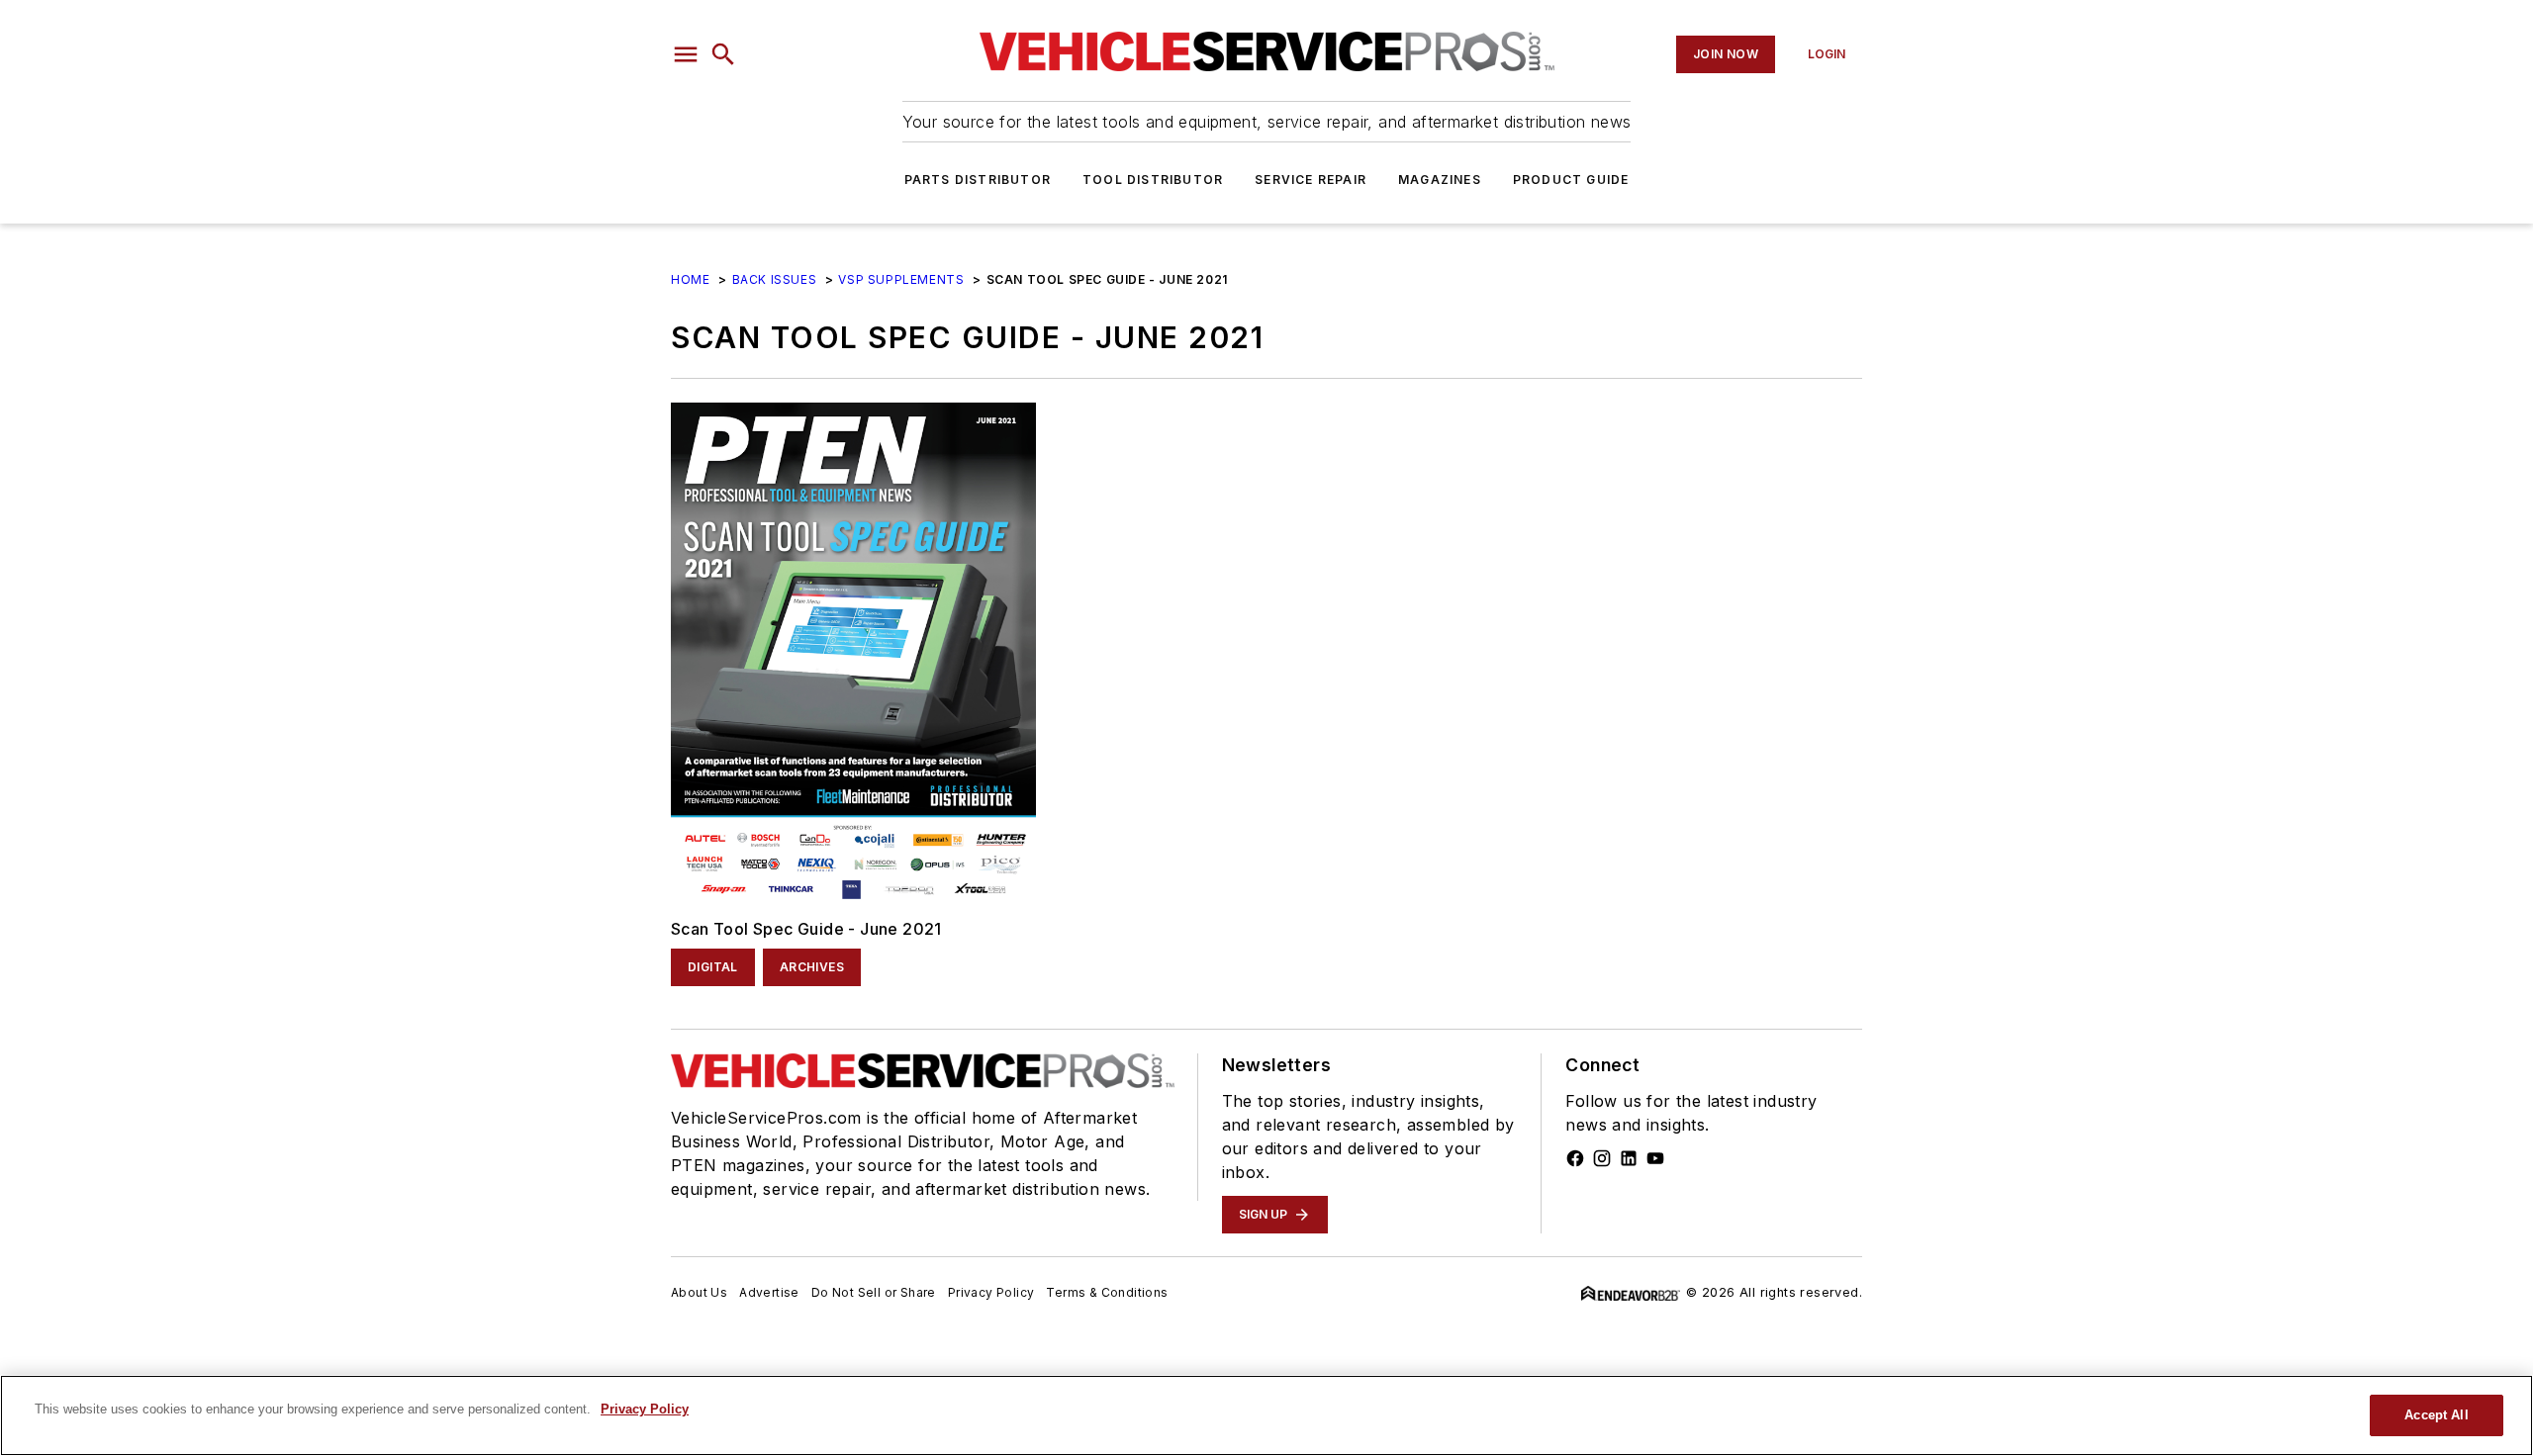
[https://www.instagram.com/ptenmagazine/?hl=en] (1602, 1158)
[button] (686, 54)
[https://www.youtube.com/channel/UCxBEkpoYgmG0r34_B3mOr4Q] (1655, 1158)
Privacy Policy (991, 1292)
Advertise (769, 1292)
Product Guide (1571, 180)
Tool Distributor (1153, 180)
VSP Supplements (901, 279)
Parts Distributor (978, 180)
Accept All (2436, 1415)
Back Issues (775, 279)
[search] (723, 54)
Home (690, 279)
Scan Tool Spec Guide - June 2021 (806, 929)
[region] (1266, 1415)
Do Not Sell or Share (874, 1292)
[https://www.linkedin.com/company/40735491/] (1629, 1158)
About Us (699, 1292)
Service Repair (1311, 180)
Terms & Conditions (1107, 1292)
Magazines (1440, 180)
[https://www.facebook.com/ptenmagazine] (1575, 1158)
